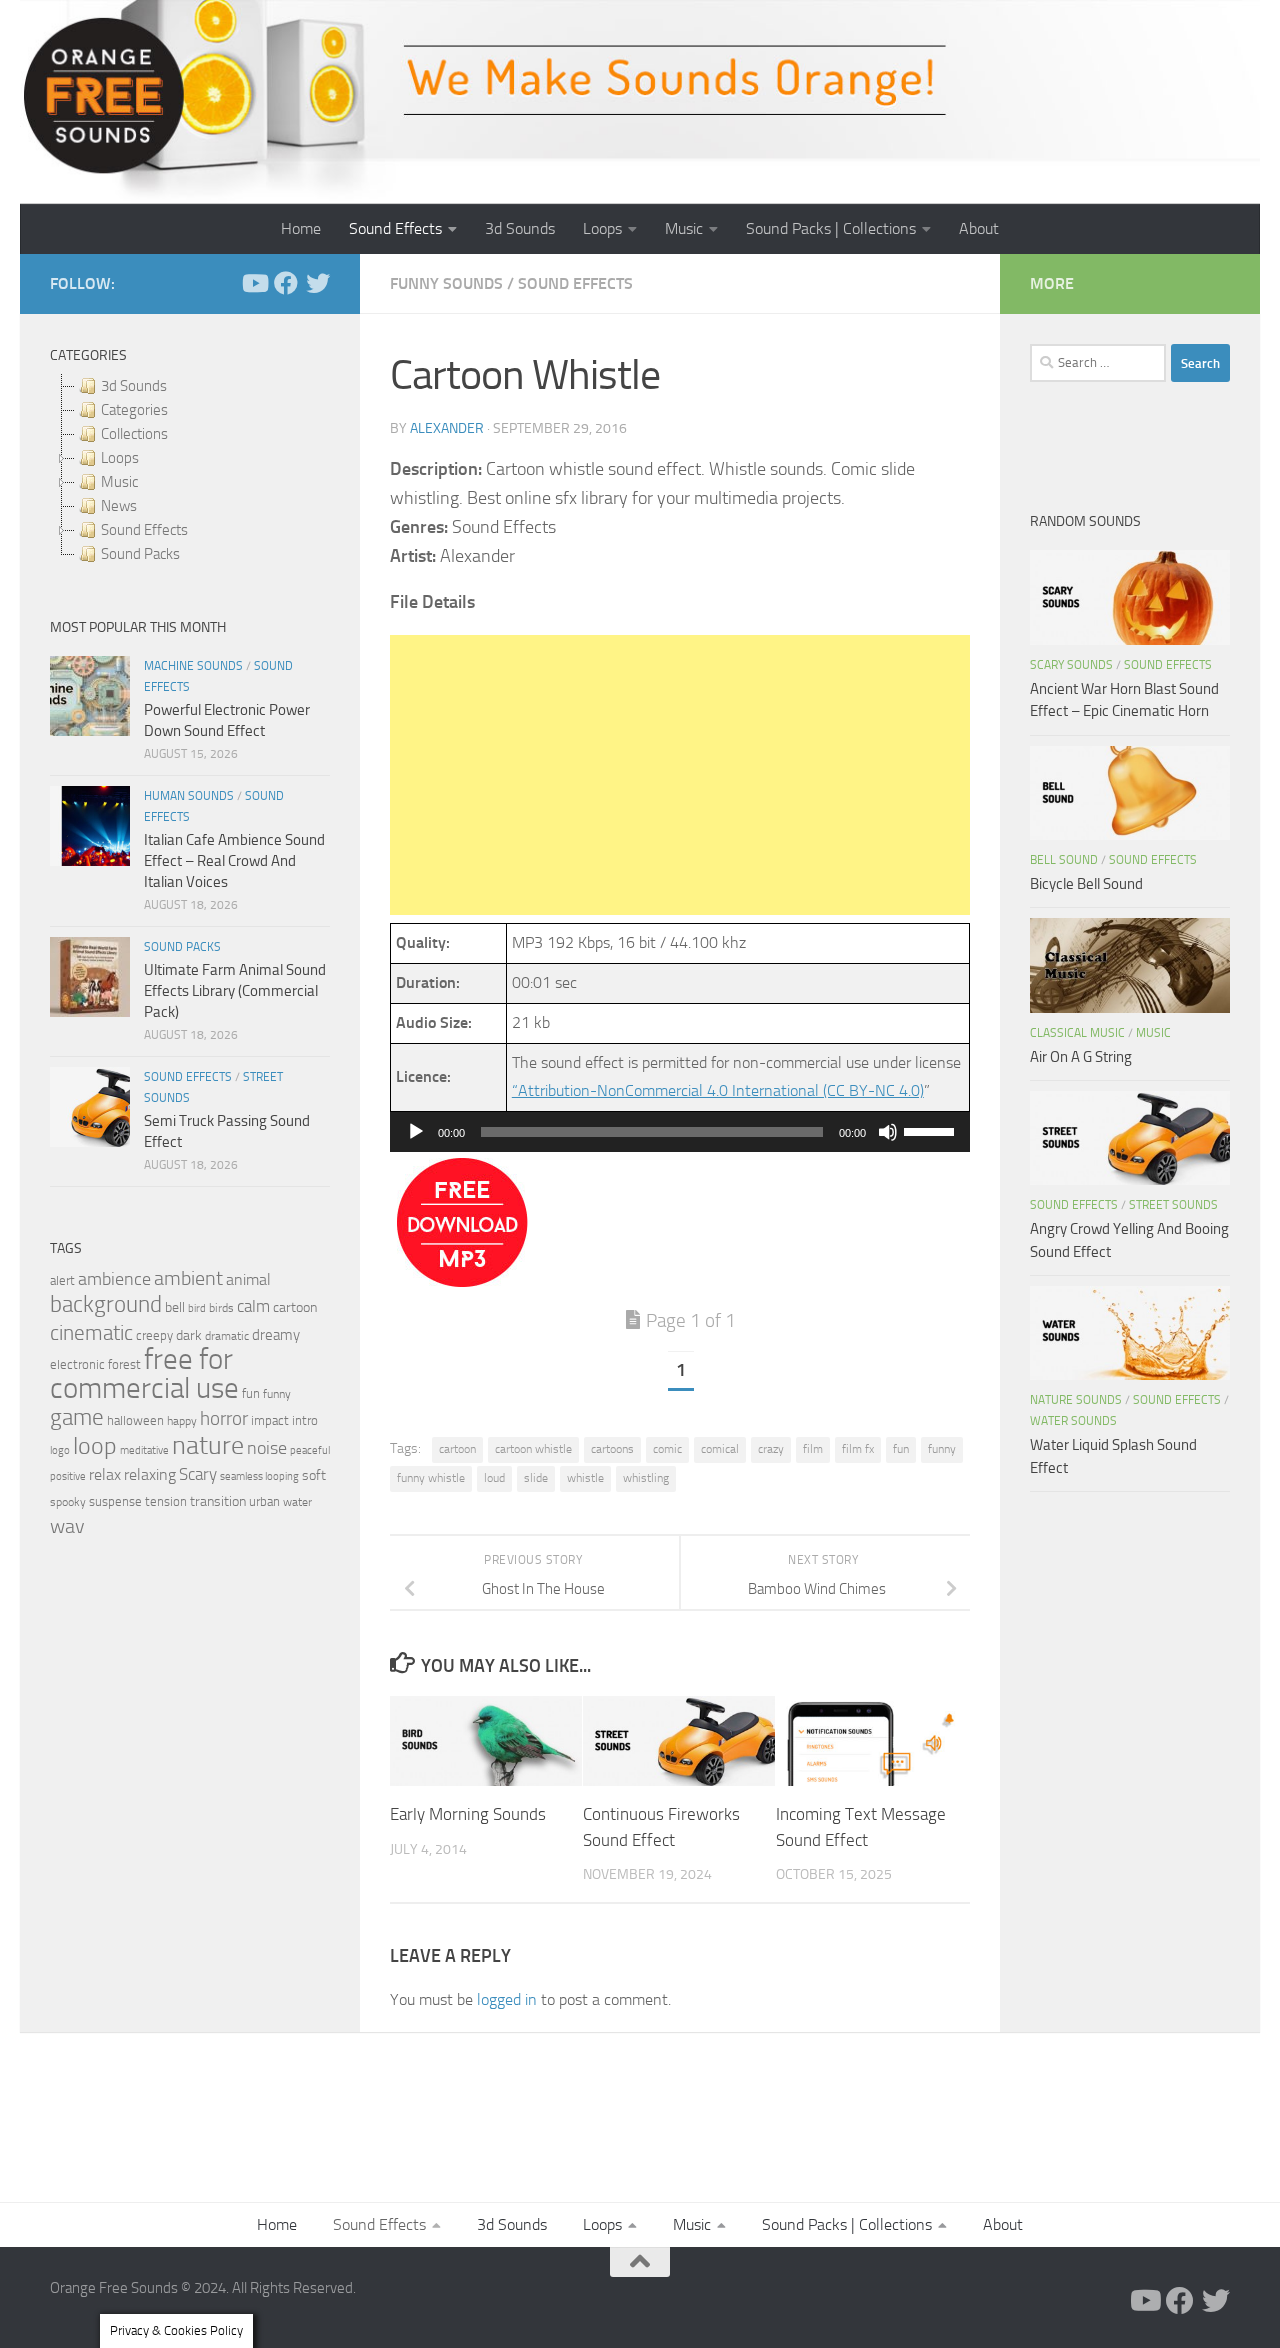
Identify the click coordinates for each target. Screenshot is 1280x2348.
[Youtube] (254, 283)
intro (305, 1420)
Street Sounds (1173, 1205)
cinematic (91, 1333)
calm (253, 1306)
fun (901, 1449)
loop (95, 1445)
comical (720, 1449)
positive (68, 1476)
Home (301, 228)
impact (270, 1420)
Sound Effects (395, 228)
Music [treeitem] (119, 482)
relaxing (150, 1475)
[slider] (932, 1130)
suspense (115, 1501)
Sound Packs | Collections (831, 228)
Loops (602, 228)
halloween (135, 1420)
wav (67, 1526)
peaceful (310, 1450)
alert (62, 1280)
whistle (585, 1478)
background (106, 1304)
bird (197, 1308)
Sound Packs (182, 947)
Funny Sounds (446, 283)
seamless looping (259, 1476)
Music (684, 228)
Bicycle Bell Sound (1086, 884)
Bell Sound (1064, 860)
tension (166, 1501)
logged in (507, 1999)
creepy (154, 1335)
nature (208, 1445)
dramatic (227, 1336)
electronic (77, 1364)
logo (60, 1450)
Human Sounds (189, 796)
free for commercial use (144, 1374)
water (297, 1502)
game (77, 1417)
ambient (188, 1278)
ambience (114, 1279)
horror (224, 1419)
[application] (680, 1132)
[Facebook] (286, 283)
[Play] (416, 1132)
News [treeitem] (119, 506)
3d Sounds (520, 228)
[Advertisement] (680, 775)
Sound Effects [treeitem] (144, 530)
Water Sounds (1073, 1421)
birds (221, 1308)
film (813, 1449)
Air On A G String (1081, 1057)
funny (942, 1449)
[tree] (190, 470)
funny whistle (431, 1478)
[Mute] (888, 1132)
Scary (198, 1474)
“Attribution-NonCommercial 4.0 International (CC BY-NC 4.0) (718, 1090)
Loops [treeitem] (120, 458)
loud (494, 1478)
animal (248, 1279)
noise (267, 1448)
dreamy (276, 1335)
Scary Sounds (1071, 665)
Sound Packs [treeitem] (140, 554)
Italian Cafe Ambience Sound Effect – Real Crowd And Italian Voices (234, 861)
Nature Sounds (1076, 1400)
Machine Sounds (193, 666)
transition (218, 1501)
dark (189, 1335)
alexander (447, 428)
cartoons (612, 1449)
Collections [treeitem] (134, 434)
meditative (144, 1450)
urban (264, 1501)
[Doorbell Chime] (462, 1281)
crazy (771, 1449)
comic (667, 1449)
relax (105, 1474)
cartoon (457, 1449)
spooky (68, 1502)
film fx (858, 1449)
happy (182, 1421)
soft (314, 1475)
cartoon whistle (533, 1449)
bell (175, 1307)
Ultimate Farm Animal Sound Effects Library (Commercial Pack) (235, 991)
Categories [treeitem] (134, 410)
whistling (646, 1478)
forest (124, 1364)
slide (536, 1478)
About (979, 228)
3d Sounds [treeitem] (134, 386)
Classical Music (1077, 1033)
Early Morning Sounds (468, 1815)
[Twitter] (318, 283)
